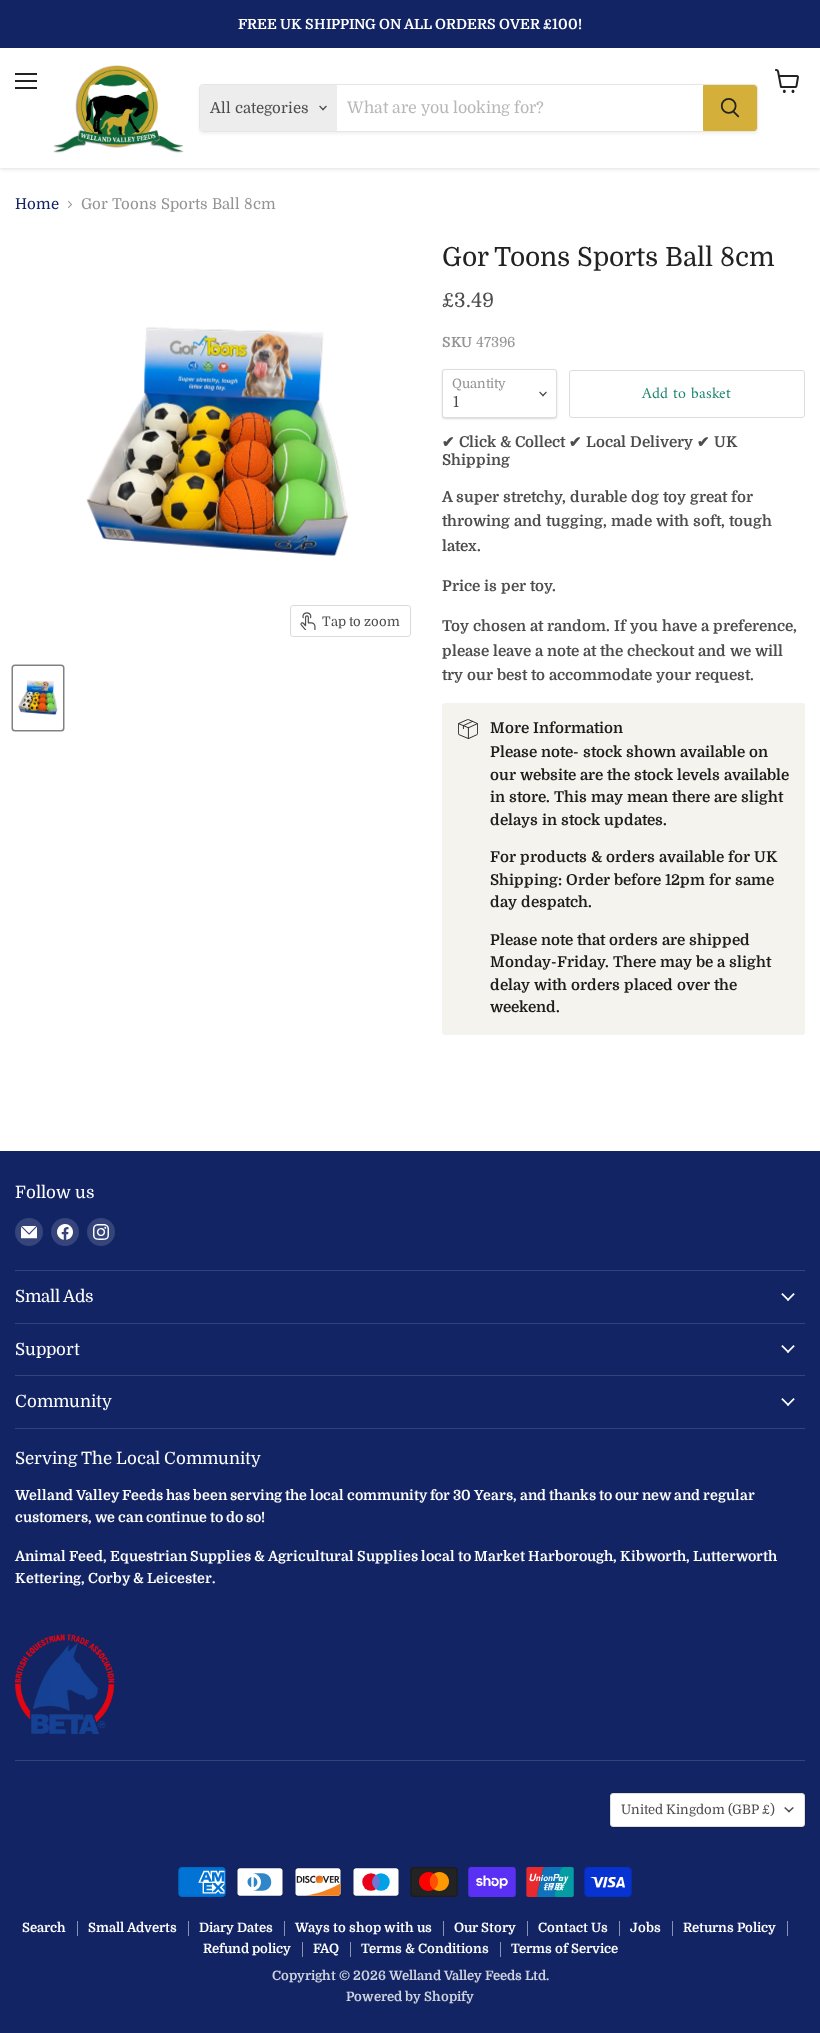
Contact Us (573, 1927)
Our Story (485, 1927)
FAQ (326, 1948)
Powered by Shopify (410, 1996)
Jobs (645, 1927)
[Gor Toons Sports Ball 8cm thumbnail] (38, 698)
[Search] (730, 108)
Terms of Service (564, 1948)
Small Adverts (132, 1927)
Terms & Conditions (425, 1948)
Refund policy (247, 1948)
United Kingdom (698, 1809)
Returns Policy (729, 1927)
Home (37, 204)
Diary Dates (236, 1927)
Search (44, 1927)
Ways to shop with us (363, 1927)
